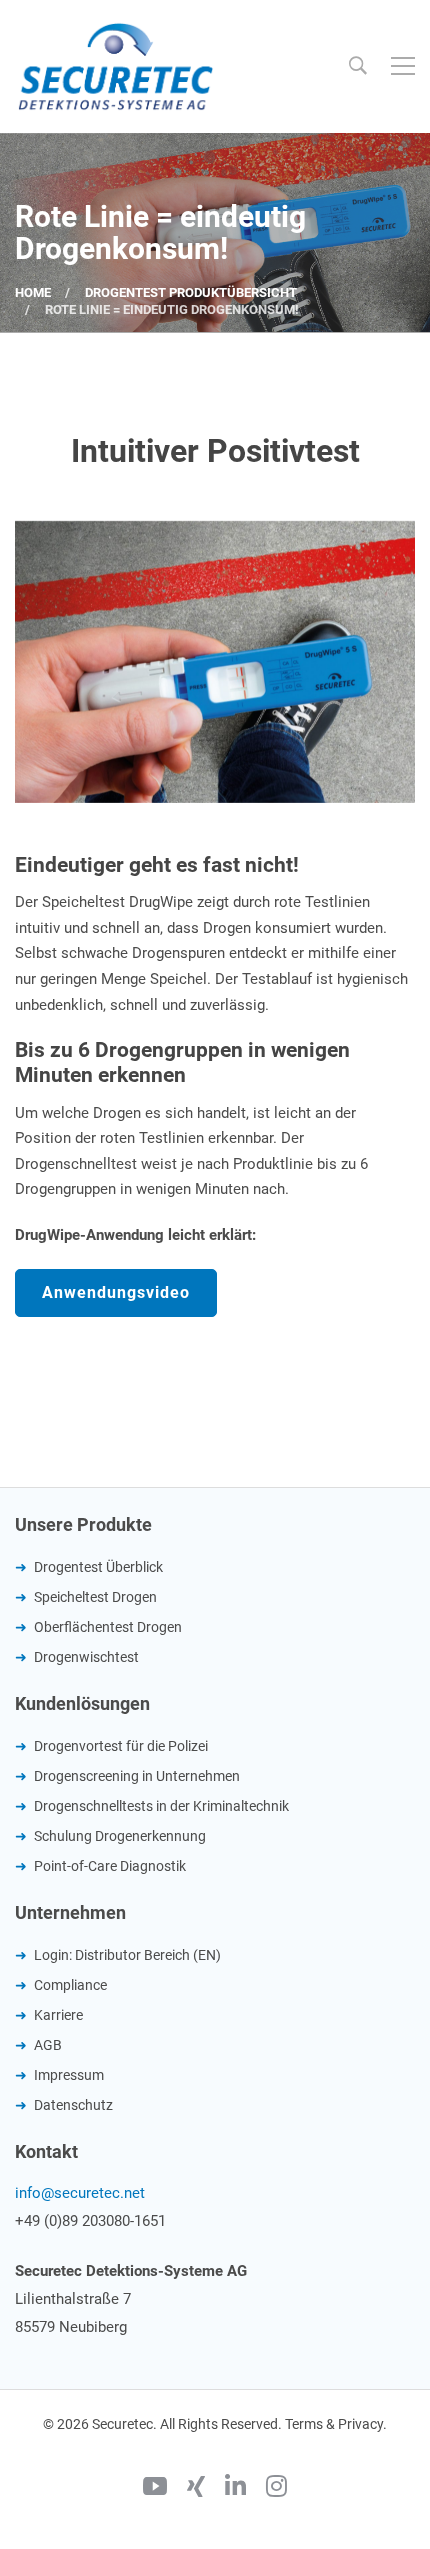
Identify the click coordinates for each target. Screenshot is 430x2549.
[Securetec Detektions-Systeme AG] (115, 66)
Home (33, 292)
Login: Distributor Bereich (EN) (127, 1955)
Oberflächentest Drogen (108, 1627)
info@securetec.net (80, 2193)
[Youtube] (155, 2489)
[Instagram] (276, 2489)
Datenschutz (73, 2105)
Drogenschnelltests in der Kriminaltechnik (161, 1806)
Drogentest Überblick (98, 1567)
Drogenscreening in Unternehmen (137, 1776)
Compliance (70, 1985)
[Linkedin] (235, 2489)
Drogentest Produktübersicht (191, 292)
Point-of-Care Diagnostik (110, 1866)
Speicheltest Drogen (95, 1597)
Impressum (69, 2075)
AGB (48, 2045)
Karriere (58, 2015)
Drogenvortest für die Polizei (121, 1746)
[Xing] (196, 2489)
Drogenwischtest (86, 1657)
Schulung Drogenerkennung (120, 1836)
